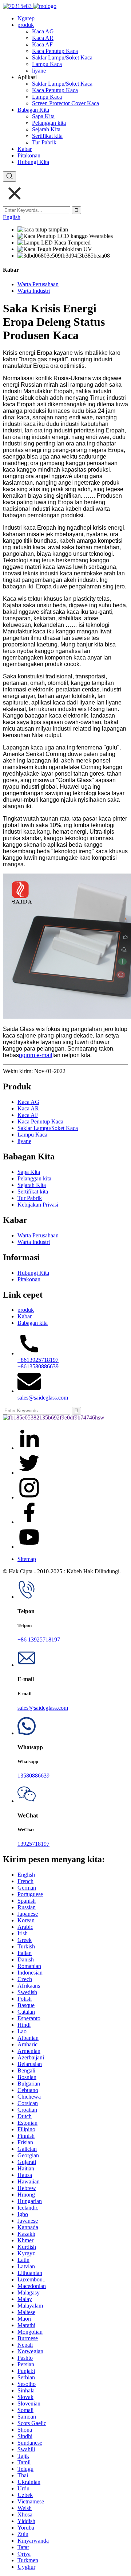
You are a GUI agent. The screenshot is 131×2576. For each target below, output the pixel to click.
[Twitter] (29, 1473)
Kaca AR (43, 38)
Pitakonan (29, 155)
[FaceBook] (29, 1448)
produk (26, 25)
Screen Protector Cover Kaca (65, 103)
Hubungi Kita (33, 162)
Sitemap (27, 1559)
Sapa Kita (43, 116)
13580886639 (33, 1776)
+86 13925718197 (39, 1640)
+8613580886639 (38, 1366)
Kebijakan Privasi (38, 1205)
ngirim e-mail (36, 1055)
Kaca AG (43, 31)
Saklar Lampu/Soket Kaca (62, 57)
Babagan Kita (33, 110)
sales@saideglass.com (43, 1398)
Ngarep (26, 18)
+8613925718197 (38, 1360)
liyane (39, 71)
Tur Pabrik (44, 142)
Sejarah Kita (46, 129)
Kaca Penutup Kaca (55, 51)
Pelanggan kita (49, 123)
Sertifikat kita (47, 136)
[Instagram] (29, 1522)
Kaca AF (42, 44)
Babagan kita (33, 1323)
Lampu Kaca (47, 64)
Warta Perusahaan (38, 284)
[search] (9, 176)
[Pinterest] (29, 1497)
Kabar (25, 149)
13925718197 (33, 1844)
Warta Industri (34, 291)
